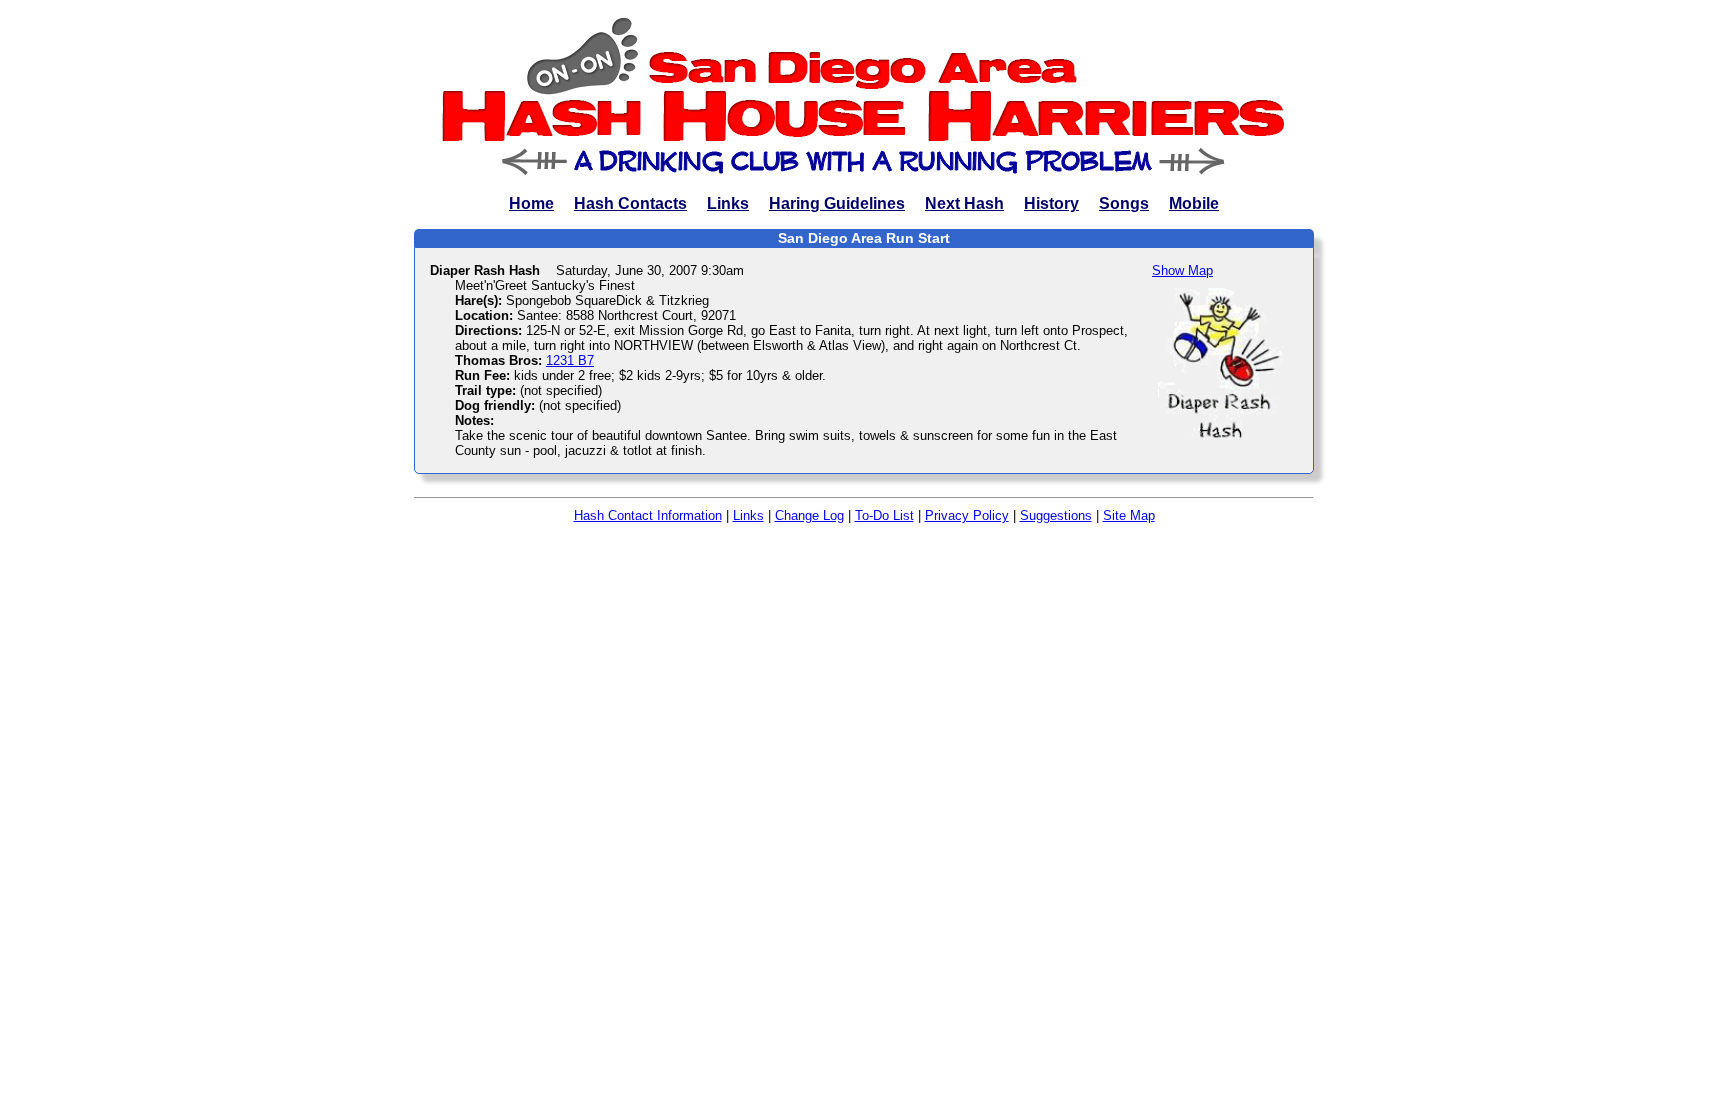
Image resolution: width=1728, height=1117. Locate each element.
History (1051, 203)
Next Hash (964, 203)
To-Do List (884, 515)
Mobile (1194, 203)
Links (728, 203)
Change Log (809, 515)
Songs (1124, 203)
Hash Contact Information (648, 515)
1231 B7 (570, 360)
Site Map (1129, 515)
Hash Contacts (630, 203)
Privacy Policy (967, 515)
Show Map (1182, 270)
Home (531, 203)
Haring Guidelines (837, 203)
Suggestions (1056, 515)
